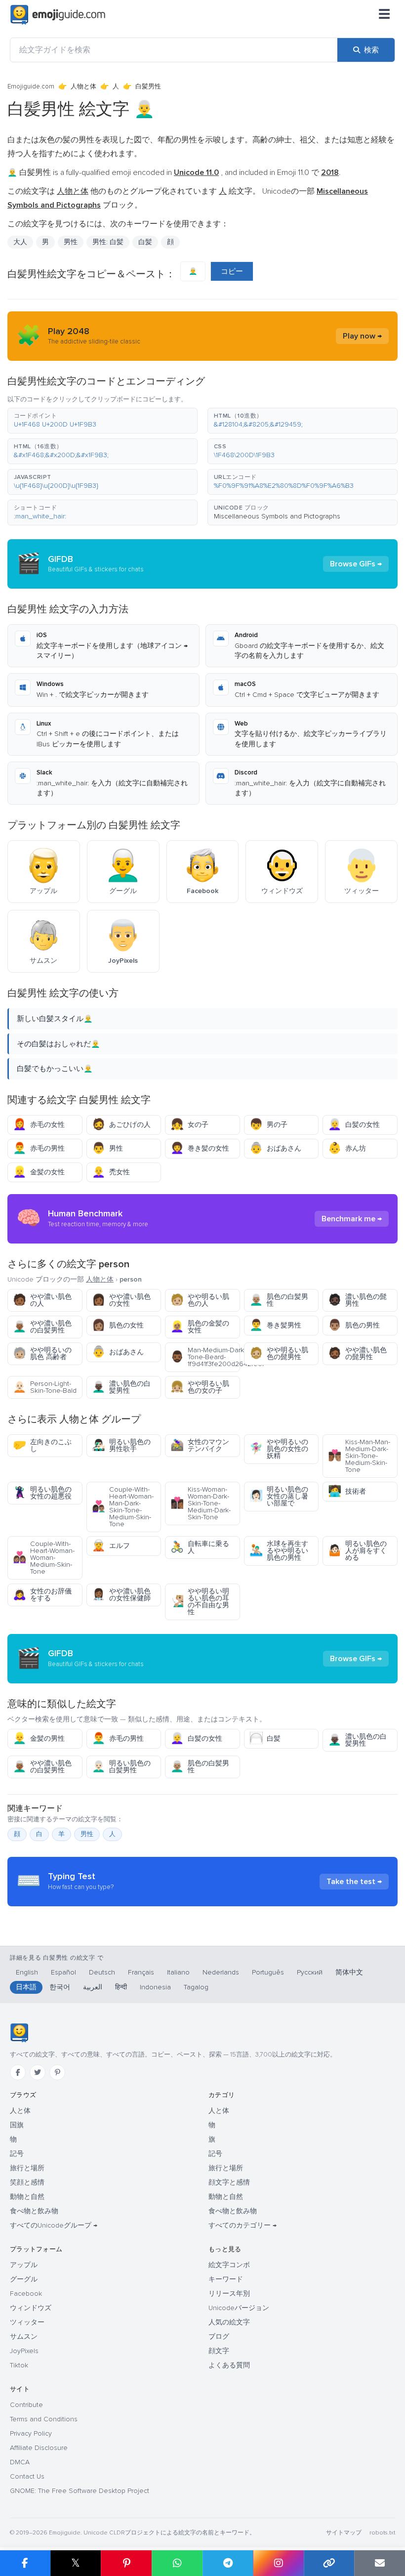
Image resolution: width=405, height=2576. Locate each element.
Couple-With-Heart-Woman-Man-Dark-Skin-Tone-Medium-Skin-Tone (123, 1507)
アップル (24, 2265)
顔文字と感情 (229, 2182)
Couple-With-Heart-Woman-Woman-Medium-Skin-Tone (44, 1558)
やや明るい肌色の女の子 (200, 1387)
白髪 (265, 1739)
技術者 (347, 1491)
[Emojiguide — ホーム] (19, 2033)
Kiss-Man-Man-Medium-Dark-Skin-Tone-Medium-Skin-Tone (359, 1456)
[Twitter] (38, 2072)
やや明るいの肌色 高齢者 (42, 1353)
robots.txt (382, 2533)
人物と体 (83, 86)
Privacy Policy (31, 2433)
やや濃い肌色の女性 (121, 1300)
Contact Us (27, 2476)
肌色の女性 (118, 1325)
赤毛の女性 (39, 1125)
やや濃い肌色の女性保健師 (121, 1595)
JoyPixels (24, 2351)
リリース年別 (229, 2294)
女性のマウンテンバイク (200, 1445)
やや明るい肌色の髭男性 (279, 1353)
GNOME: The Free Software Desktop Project (80, 2491)
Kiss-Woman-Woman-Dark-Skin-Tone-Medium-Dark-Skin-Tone (201, 1503)
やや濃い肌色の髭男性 (357, 1353)
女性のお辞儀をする (42, 1595)
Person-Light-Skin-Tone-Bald (45, 1387)
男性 (71, 242)
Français (141, 1972)
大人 (20, 242)
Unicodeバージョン (239, 2308)
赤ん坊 (347, 1148)
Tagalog (196, 1987)
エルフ (111, 1546)
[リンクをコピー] (329, 2563)
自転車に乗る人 (200, 1547)
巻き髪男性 (275, 1325)
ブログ (219, 2337)
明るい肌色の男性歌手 (121, 1445)
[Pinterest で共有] (126, 2563)
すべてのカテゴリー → (243, 2225)
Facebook (26, 2294)
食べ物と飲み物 (34, 2211)
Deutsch (102, 1972)
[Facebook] (18, 2072)
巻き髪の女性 (200, 1148)
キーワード (226, 2279)
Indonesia (155, 1987)
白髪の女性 (354, 1125)
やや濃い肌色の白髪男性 (42, 1327)
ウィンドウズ (31, 2308)
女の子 (189, 1125)
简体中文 (349, 1972)
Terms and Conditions (44, 2419)
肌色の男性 (354, 1325)
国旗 (17, 2125)
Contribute (26, 2405)
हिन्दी (121, 1987)
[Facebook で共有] (25, 2563)
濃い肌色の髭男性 (357, 1300)
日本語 (26, 1987)
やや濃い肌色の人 (42, 1300)
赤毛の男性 (39, 1148)
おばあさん (275, 1148)
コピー (232, 271)
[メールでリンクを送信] (380, 2563)
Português (268, 1972)
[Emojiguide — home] (58, 15)
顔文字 (219, 2351)
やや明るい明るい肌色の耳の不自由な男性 (200, 1602)
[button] (102, 421)
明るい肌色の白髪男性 (121, 1767)
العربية (93, 1987)
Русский (310, 1972)
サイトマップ (344, 2533)
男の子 (268, 1125)
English (27, 1972)
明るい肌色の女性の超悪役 (42, 1493)
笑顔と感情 (27, 2182)
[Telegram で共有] (228, 2563)
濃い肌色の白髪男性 (121, 1387)
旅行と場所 (27, 2168)
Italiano (178, 1972)
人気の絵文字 (229, 2322)
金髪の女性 (39, 1172)
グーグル (24, 2279)
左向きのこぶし (42, 1445)
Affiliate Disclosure (39, 2448)
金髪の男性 (39, 1739)
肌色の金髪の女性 (200, 1327)
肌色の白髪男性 (279, 1300)
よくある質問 (229, 2365)
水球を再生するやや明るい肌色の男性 (279, 1551)
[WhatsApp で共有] (177, 2563)
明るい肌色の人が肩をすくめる (357, 1551)
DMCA (20, 2462)
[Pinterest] (57, 2072)
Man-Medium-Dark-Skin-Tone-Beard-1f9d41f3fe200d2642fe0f (205, 1357)
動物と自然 (27, 2197)
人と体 (20, 2111)
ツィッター (27, 2322)
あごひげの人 (121, 1125)
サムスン (24, 2337)
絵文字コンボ (229, 2265)
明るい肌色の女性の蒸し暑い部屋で (279, 1496)
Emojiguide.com (31, 86)
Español (63, 1972)
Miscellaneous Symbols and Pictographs (277, 516)
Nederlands (221, 1972)
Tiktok (19, 2365)
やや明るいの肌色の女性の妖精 (279, 1449)
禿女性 (111, 1172)
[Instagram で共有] (278, 2563)
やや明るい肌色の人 (200, 1300)
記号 (17, 2154)
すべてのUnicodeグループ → (54, 2225)
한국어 (60, 1987)
